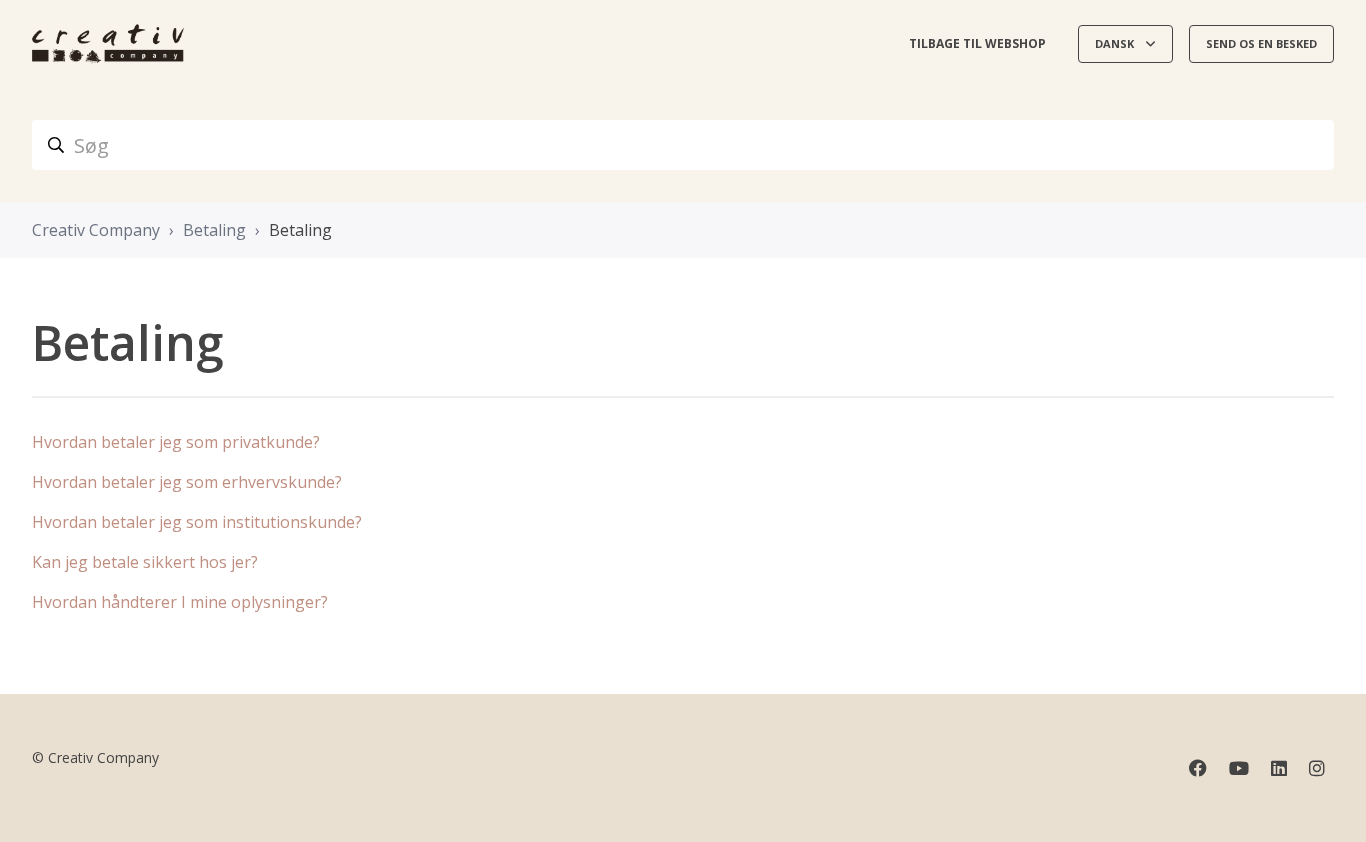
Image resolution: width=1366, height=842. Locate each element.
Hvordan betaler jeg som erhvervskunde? (187, 482)
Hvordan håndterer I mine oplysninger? (180, 602)
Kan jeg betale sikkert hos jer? (145, 562)
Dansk (1116, 43)
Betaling (214, 230)
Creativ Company (96, 230)
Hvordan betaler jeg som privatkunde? (176, 442)
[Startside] (108, 44)
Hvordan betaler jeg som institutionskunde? (197, 522)
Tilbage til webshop (977, 43)
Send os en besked (1261, 43)
